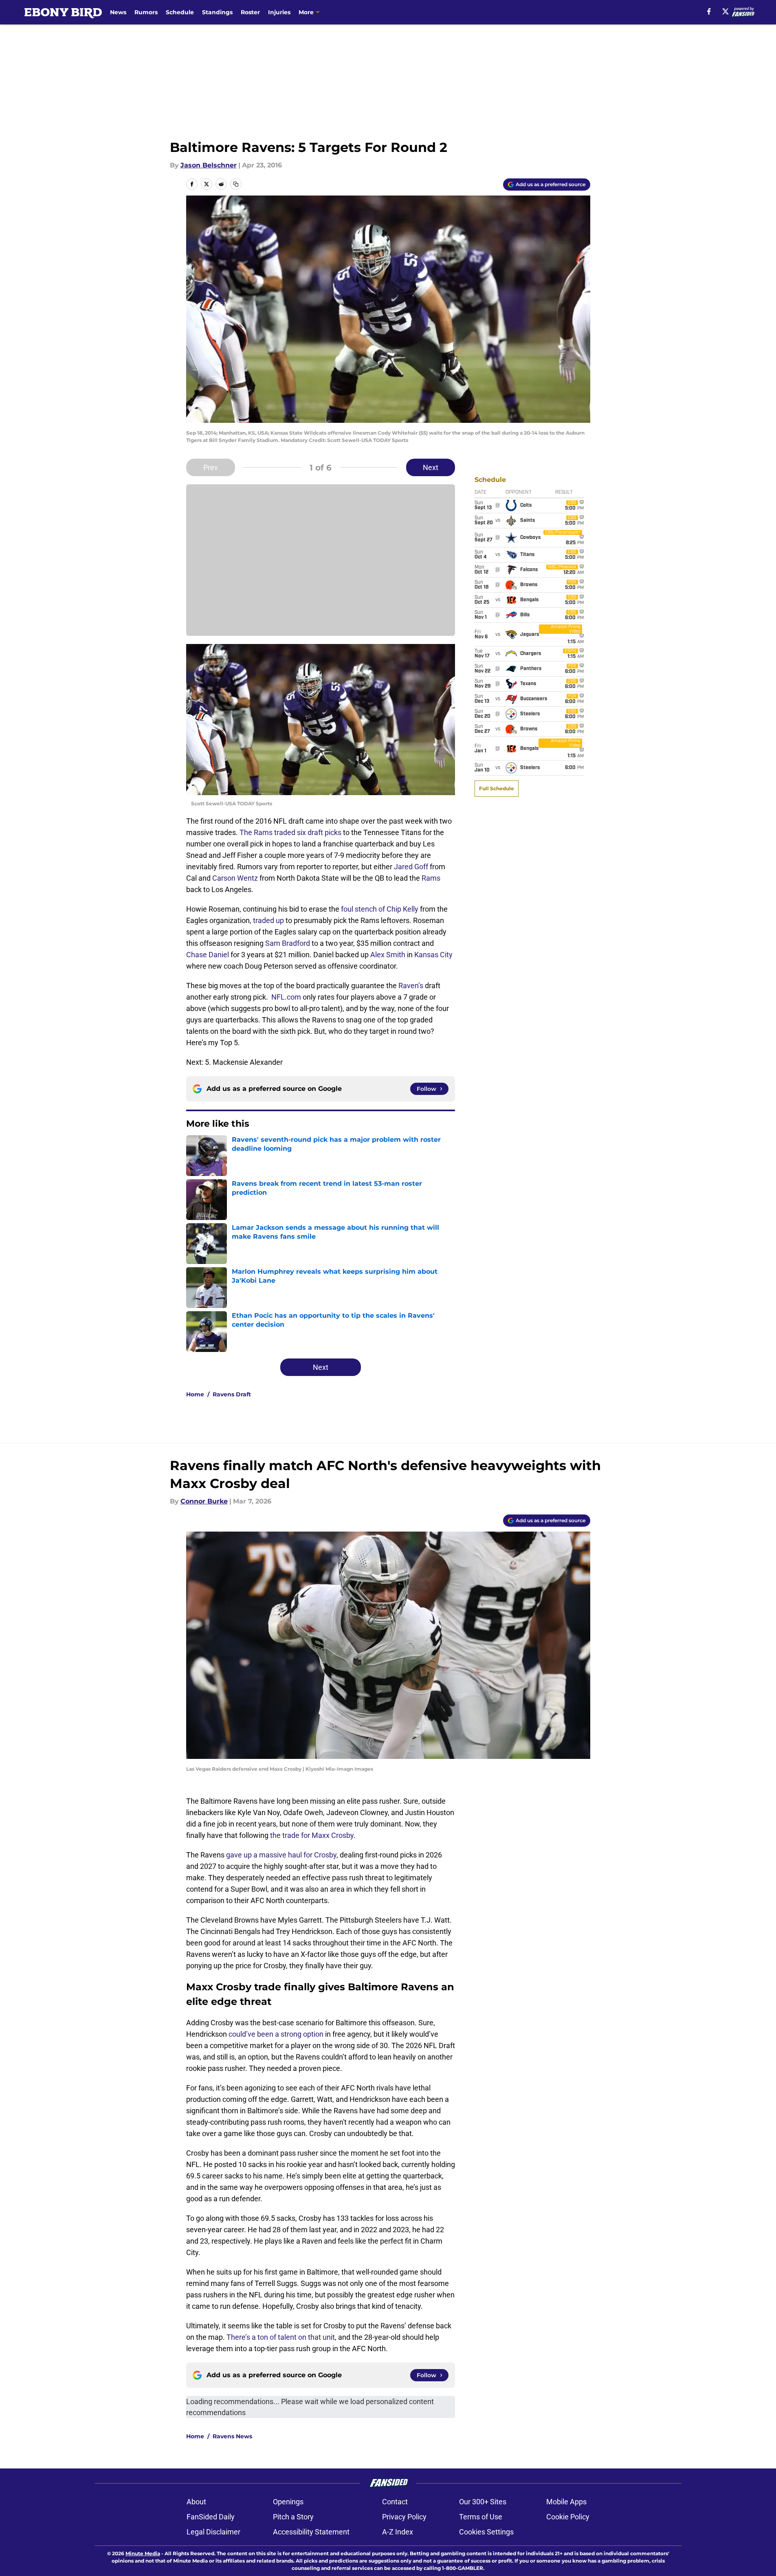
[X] (725, 11)
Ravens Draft (232, 1394)
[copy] (236, 184)
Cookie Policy (568, 2517)
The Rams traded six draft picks (290, 832)
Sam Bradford (288, 943)
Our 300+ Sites (483, 2502)
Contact (395, 2502)
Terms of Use (481, 2517)
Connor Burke (204, 1501)
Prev (211, 467)
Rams (431, 878)
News (118, 12)
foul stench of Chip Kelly (380, 909)
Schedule (180, 12)
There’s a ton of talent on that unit (281, 2337)
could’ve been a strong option (276, 2034)
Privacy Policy (404, 2517)
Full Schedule (497, 788)
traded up (268, 920)
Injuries (279, 12)
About (196, 2502)
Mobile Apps (566, 2502)
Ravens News (232, 2436)
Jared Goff (411, 867)
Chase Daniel (208, 955)
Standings (217, 12)
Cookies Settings (486, 2532)
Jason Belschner (209, 165)
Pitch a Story (293, 2517)
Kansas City (433, 955)
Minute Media (143, 2553)
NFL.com (286, 997)
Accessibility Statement (311, 2532)
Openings (288, 2502)
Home (195, 1394)
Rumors (146, 12)
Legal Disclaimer (213, 2532)
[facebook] (709, 11)
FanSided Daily (211, 2517)
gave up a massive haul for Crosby (281, 1855)
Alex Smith (388, 955)
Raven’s (411, 986)
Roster (250, 12)
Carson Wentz (235, 878)
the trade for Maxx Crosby (312, 1835)
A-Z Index (398, 2532)
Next (431, 467)
